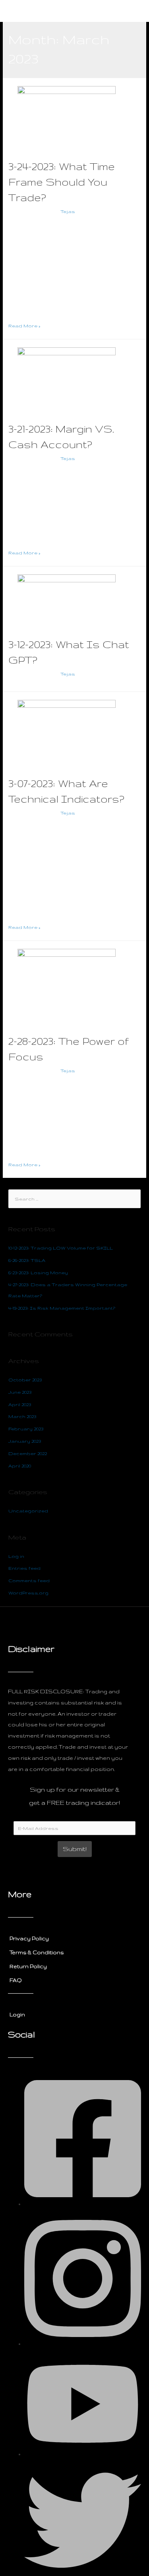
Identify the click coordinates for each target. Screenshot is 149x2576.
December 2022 (28, 1453)
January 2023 (25, 1441)
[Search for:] (74, 1199)
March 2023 (22, 1416)
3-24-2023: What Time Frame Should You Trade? (62, 182)
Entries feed (24, 1568)
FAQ (16, 1980)
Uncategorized (28, 211)
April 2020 (20, 1466)
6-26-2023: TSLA (27, 1260)
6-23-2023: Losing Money (38, 1272)
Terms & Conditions (37, 1952)
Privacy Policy (29, 1938)
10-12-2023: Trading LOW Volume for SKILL (61, 1248)
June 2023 (20, 1392)
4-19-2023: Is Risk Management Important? (62, 1308)
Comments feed (29, 1580)
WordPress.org (28, 1593)
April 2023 (20, 1404)
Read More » (24, 326)
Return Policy (28, 1966)
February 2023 (26, 1429)
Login (17, 2014)
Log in (16, 1556)
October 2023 (25, 1380)
